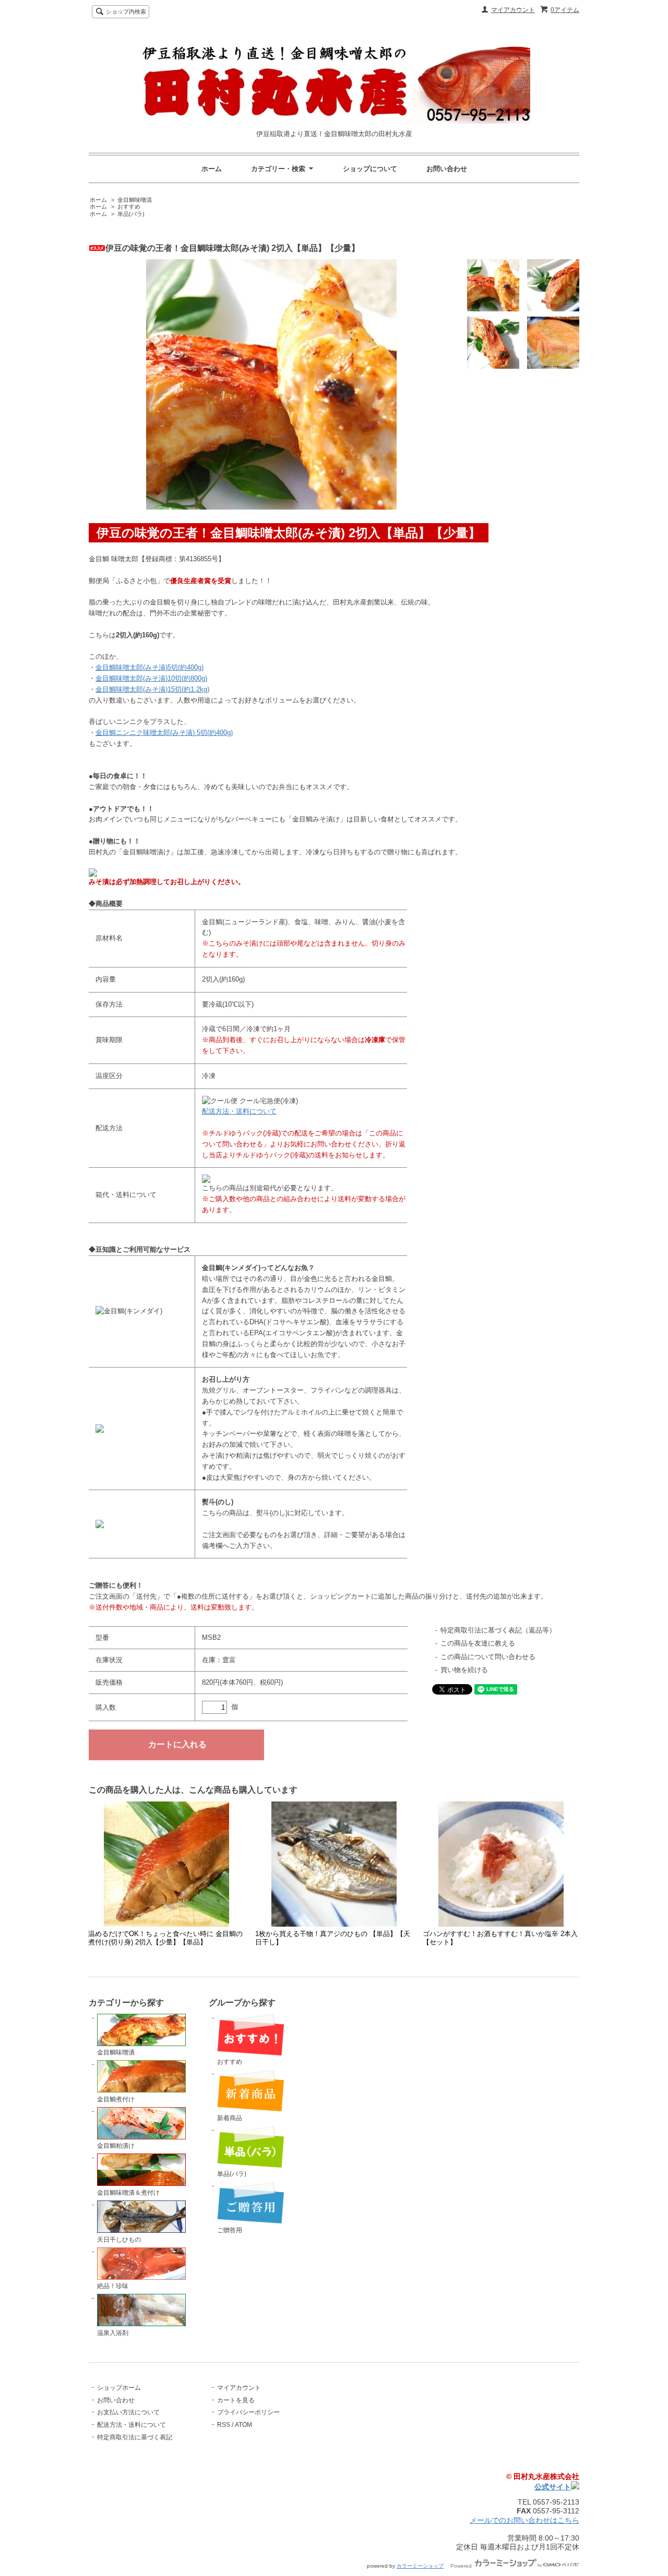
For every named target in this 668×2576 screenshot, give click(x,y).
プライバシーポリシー (248, 2412)
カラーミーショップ (420, 2566)
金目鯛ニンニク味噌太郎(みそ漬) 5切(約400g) (164, 733)
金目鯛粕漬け (116, 2146)
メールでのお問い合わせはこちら (524, 2520)
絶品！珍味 (113, 2286)
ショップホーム (119, 2388)
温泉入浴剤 (113, 2333)
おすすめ (129, 207)
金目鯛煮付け (116, 2099)
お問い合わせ (447, 169)
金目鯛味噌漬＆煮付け (128, 2193)
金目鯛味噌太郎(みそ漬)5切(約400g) (150, 667)
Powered (462, 2566)
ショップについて (370, 169)
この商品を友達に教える (478, 1643)
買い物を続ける (464, 1670)
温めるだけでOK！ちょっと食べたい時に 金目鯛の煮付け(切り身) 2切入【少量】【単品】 (165, 1938)
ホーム (212, 169)
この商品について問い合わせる (488, 1657)
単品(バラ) (131, 214)
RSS (224, 2425)
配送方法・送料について (239, 1111)
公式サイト (553, 2487)
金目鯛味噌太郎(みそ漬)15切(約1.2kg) (152, 689)
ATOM (243, 2425)
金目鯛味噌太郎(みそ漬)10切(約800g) (151, 678)
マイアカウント (513, 10)
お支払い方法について (128, 2412)
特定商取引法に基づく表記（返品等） (498, 1630)
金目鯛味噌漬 (135, 200)
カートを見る (236, 2400)
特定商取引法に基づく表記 (135, 2437)
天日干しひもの (119, 2240)
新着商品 (230, 2118)
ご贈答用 (230, 2230)
